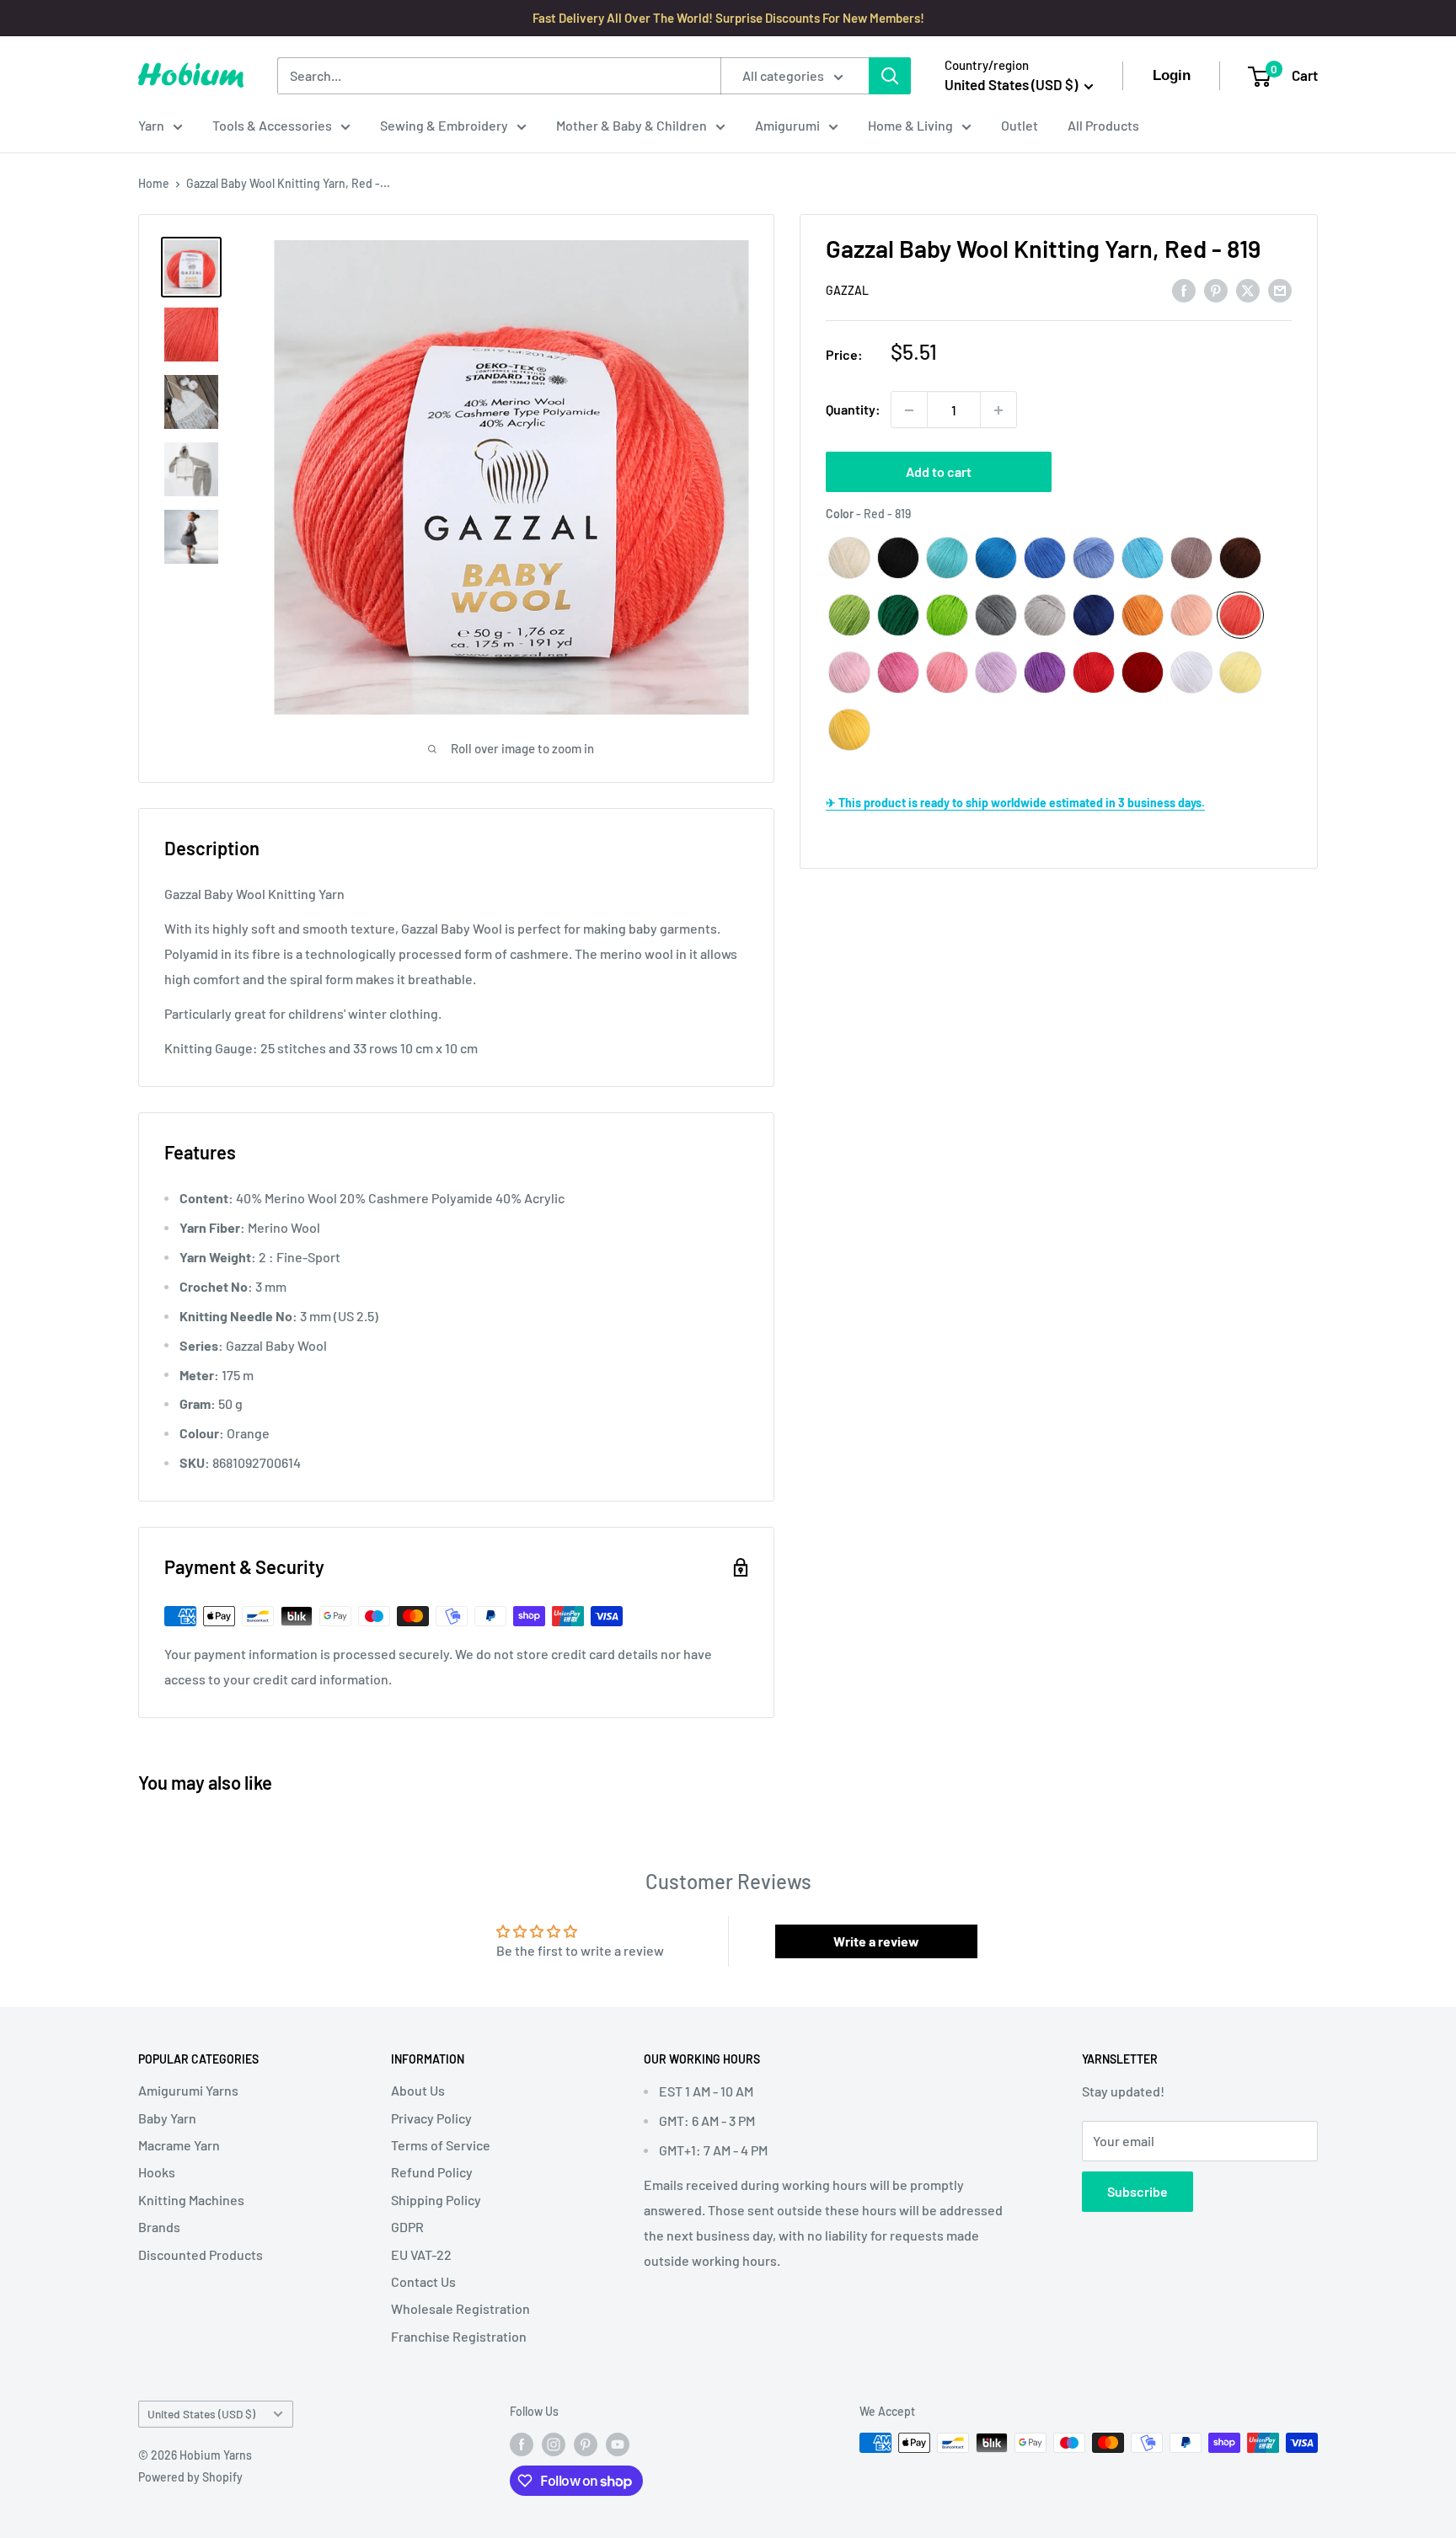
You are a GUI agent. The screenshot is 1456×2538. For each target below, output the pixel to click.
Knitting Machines (191, 2200)
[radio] (849, 558)
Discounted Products (201, 2254)
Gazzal (847, 290)
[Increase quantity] (998, 410)
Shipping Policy (436, 2200)
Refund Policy (432, 2172)
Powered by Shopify (190, 2477)
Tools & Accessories (272, 125)
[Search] (890, 76)
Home (154, 183)
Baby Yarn (167, 2118)
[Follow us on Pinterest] (586, 2444)
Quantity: (853, 410)
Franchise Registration (459, 2336)
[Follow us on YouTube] (618, 2444)
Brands (159, 2227)
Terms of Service (441, 2145)
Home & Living (910, 125)
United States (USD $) (201, 2414)
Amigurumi (787, 125)
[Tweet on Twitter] (1248, 289)
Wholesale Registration (460, 2308)
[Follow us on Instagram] (554, 2444)
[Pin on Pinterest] (1216, 289)
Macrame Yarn (179, 2145)
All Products (1103, 125)
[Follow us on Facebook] (522, 2444)
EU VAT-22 (421, 2254)
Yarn (151, 125)
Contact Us (423, 2281)
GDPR (407, 2227)
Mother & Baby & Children (632, 125)
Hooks (157, 2172)
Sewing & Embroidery (444, 125)
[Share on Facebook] (1184, 289)
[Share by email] (1280, 289)
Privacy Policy (431, 2118)
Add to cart (939, 472)
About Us (418, 2090)
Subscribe (1137, 2191)
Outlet (1020, 125)
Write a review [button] (876, 1941)
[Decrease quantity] (909, 410)
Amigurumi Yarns (188, 2090)
